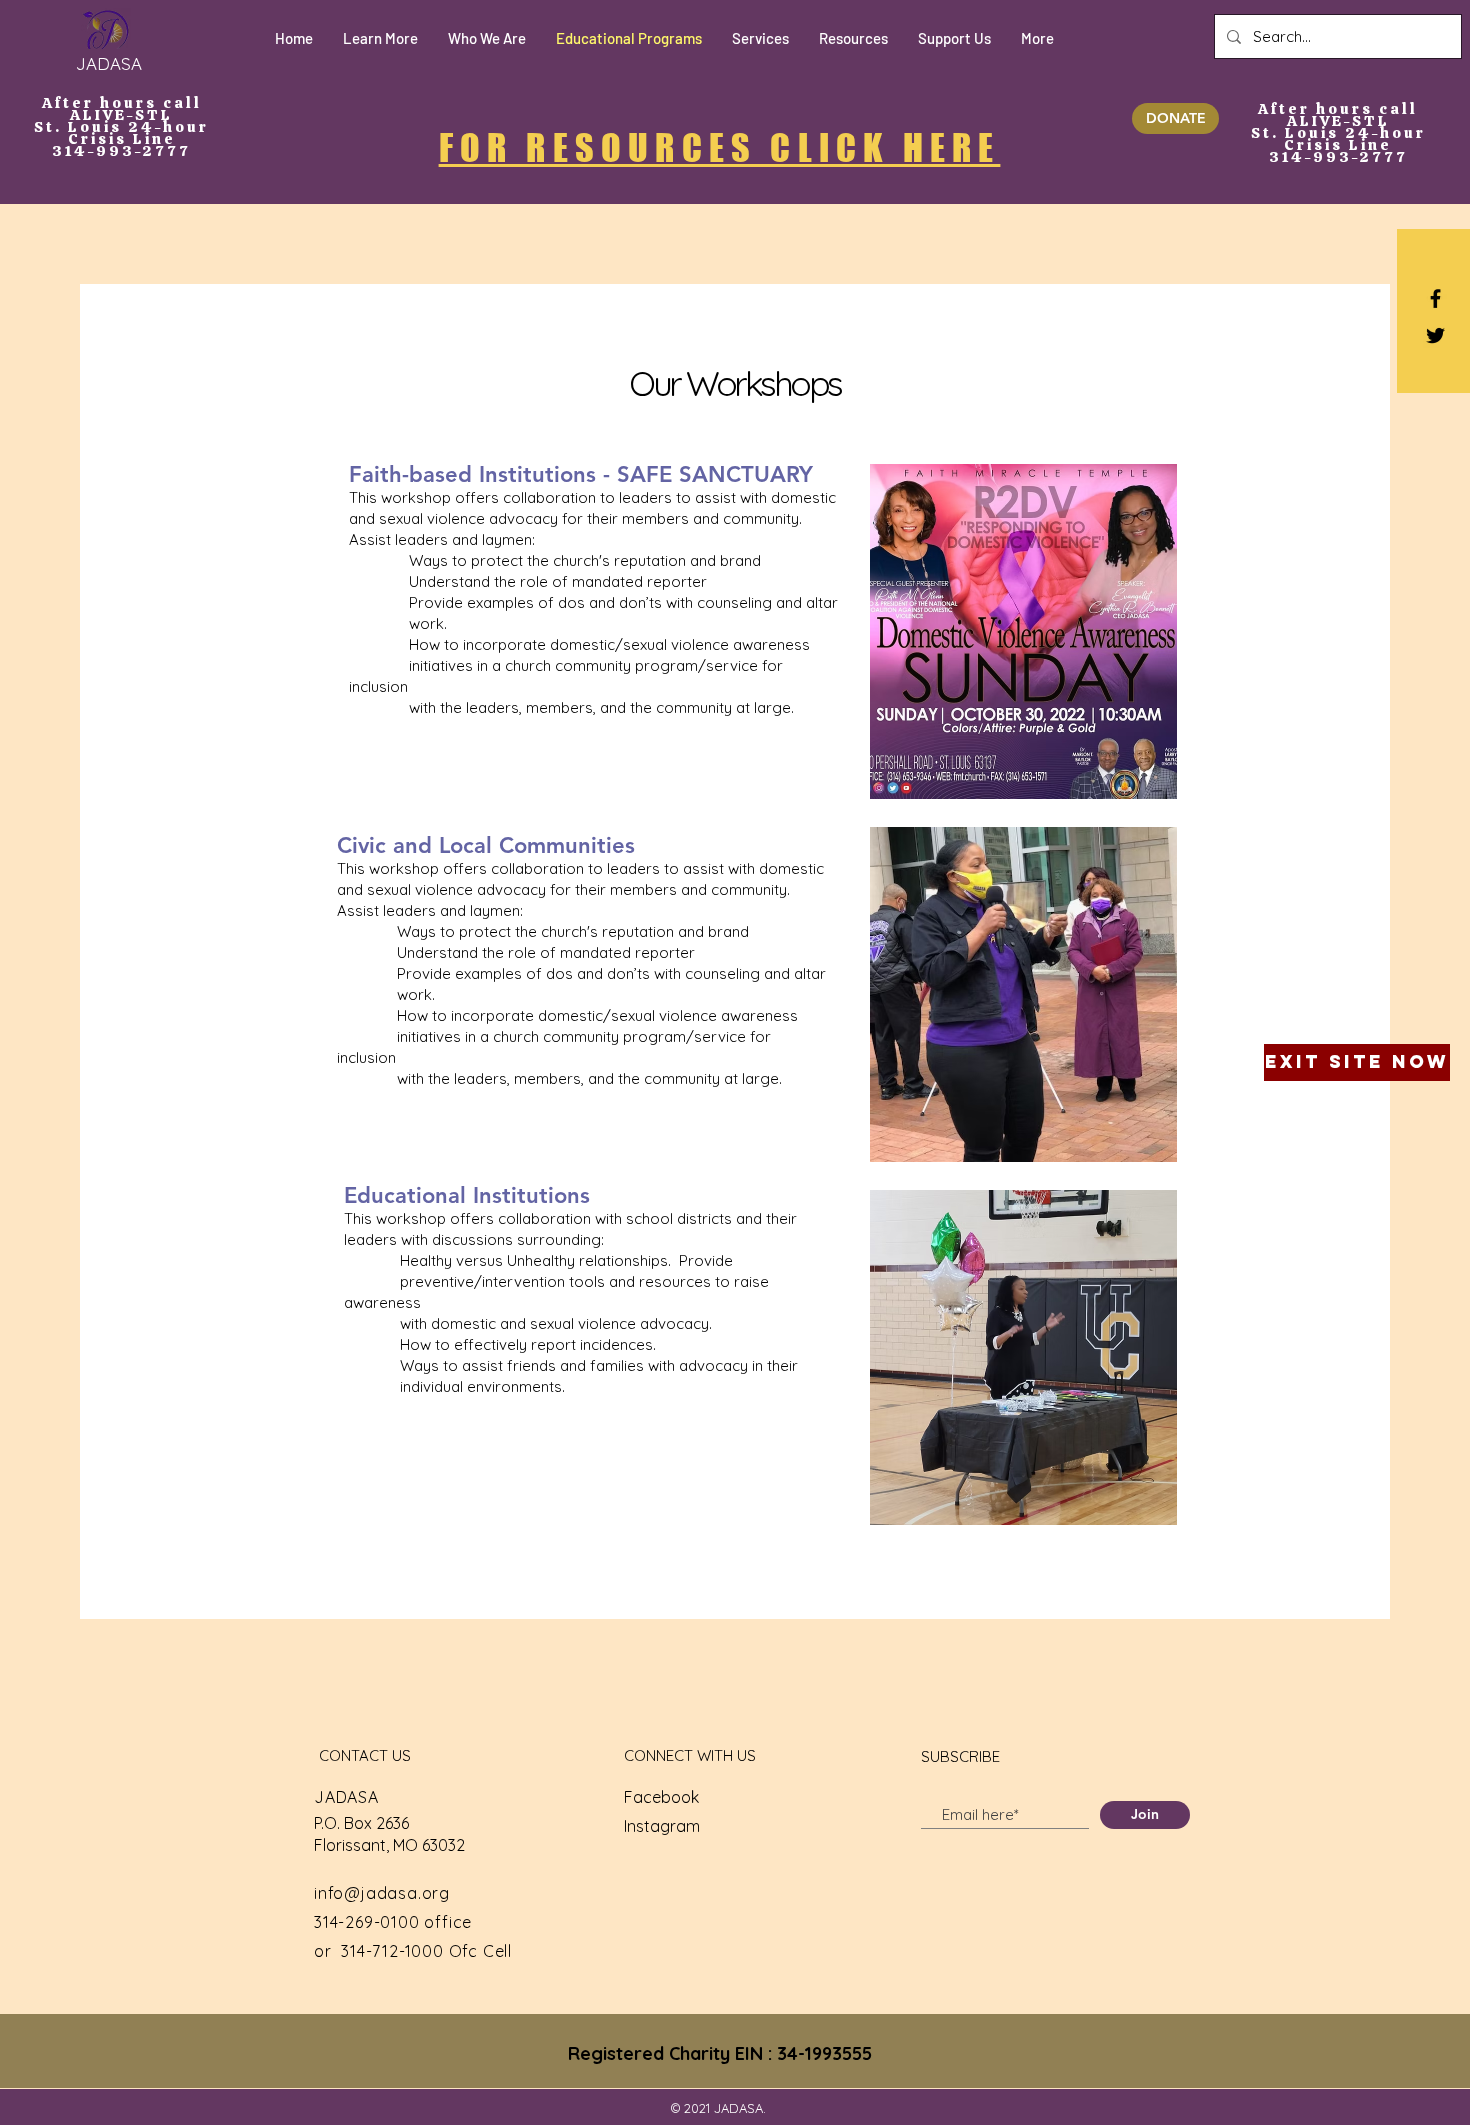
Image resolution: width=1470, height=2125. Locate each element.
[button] (380, 38)
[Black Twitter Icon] (1435, 335)
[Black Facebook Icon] (1435, 298)
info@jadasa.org (382, 1893)
